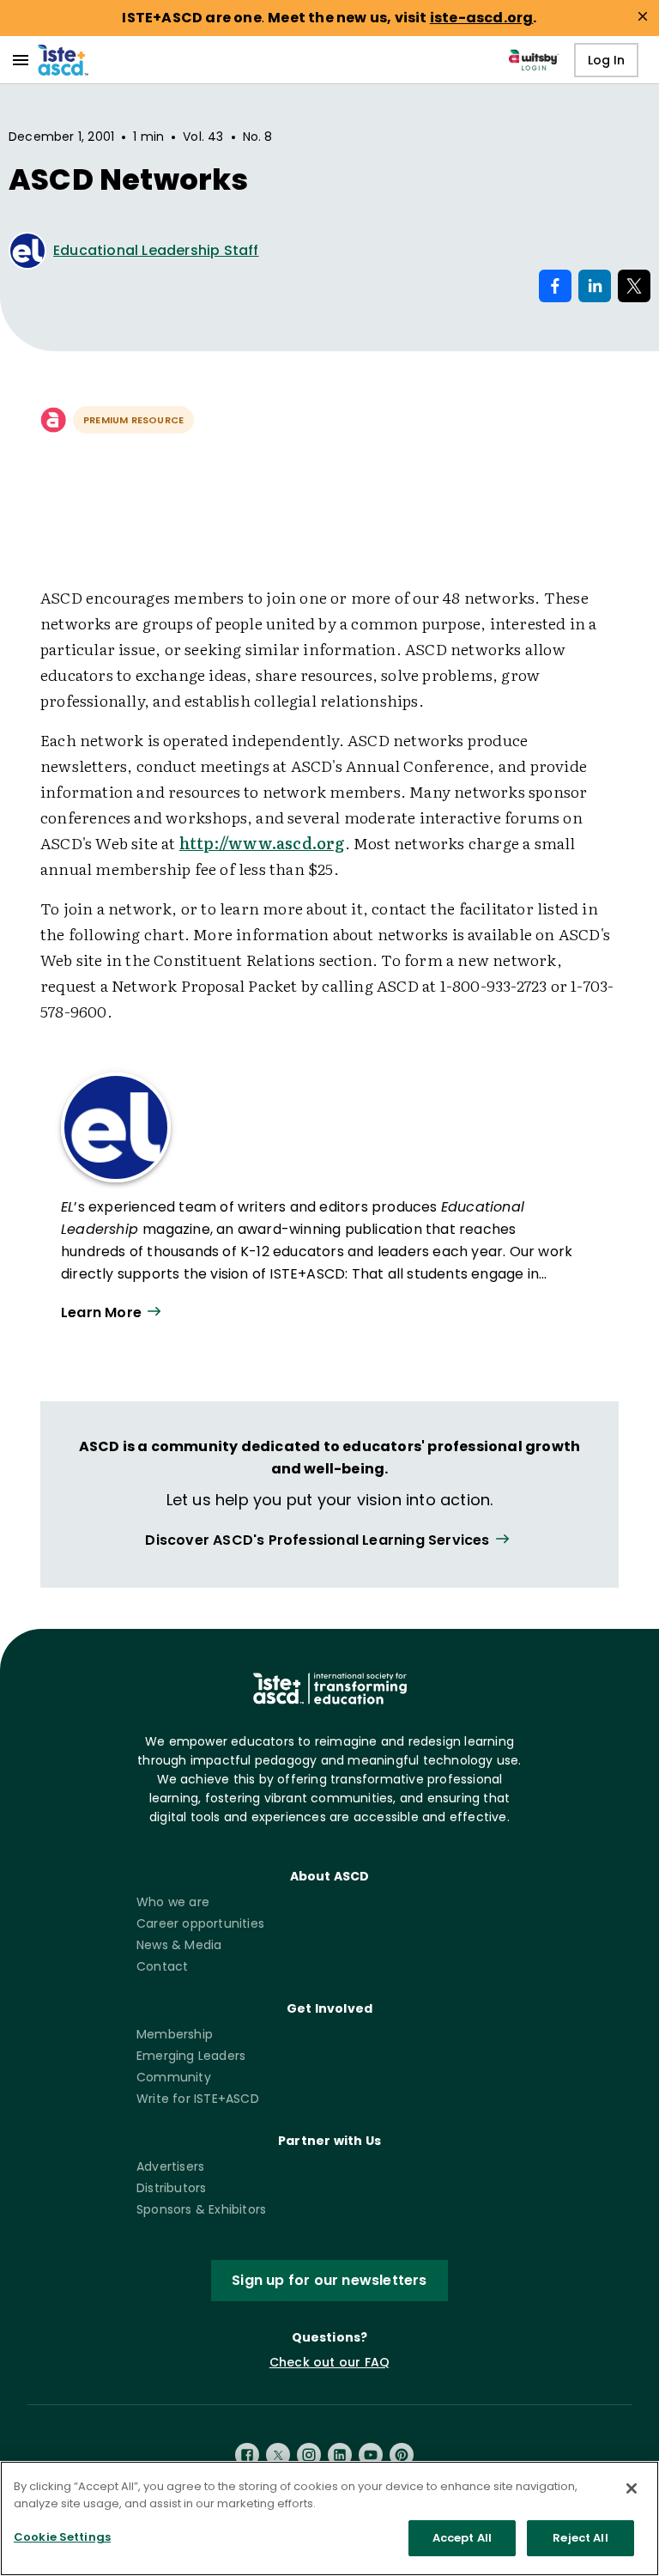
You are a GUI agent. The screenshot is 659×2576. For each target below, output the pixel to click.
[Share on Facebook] (555, 286)
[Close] (632, 2488)
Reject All (580, 2538)
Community (174, 2077)
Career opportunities (200, 1923)
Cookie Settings (62, 2537)
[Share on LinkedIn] (595, 286)
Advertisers (170, 2166)
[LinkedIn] (340, 2455)
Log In (606, 60)
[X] (278, 2455)
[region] (329, 2518)
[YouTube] (371, 2455)
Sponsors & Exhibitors (201, 2209)
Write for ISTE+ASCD (198, 2099)
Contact (162, 1966)
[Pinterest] (402, 2455)
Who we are (173, 1902)
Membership (175, 2034)
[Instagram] (309, 2455)
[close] (643, 16)
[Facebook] (247, 2455)
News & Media (179, 1945)
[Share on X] (634, 286)
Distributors (171, 2188)
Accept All (462, 2538)
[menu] (21, 60)
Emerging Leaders (191, 2056)
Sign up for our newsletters (329, 2280)
